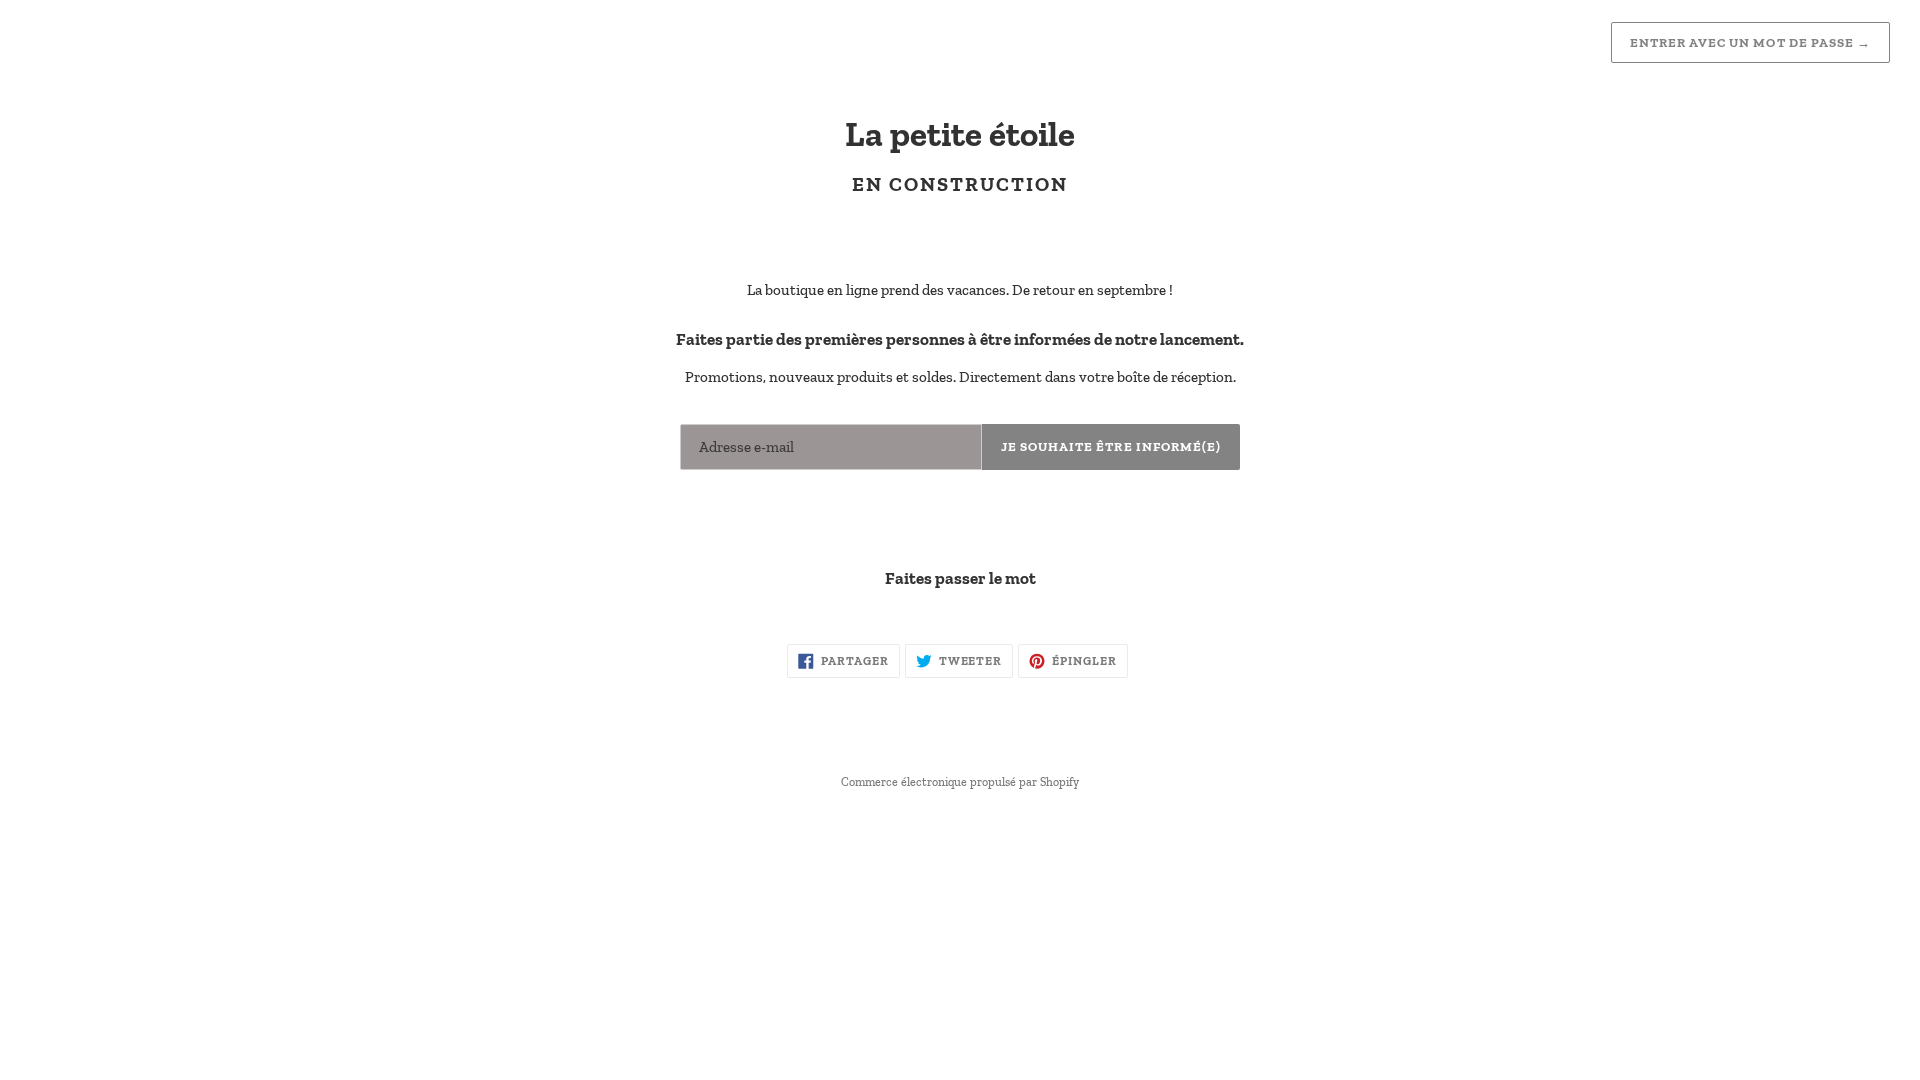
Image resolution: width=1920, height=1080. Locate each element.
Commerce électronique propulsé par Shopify (960, 782)
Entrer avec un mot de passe (1750, 42)
